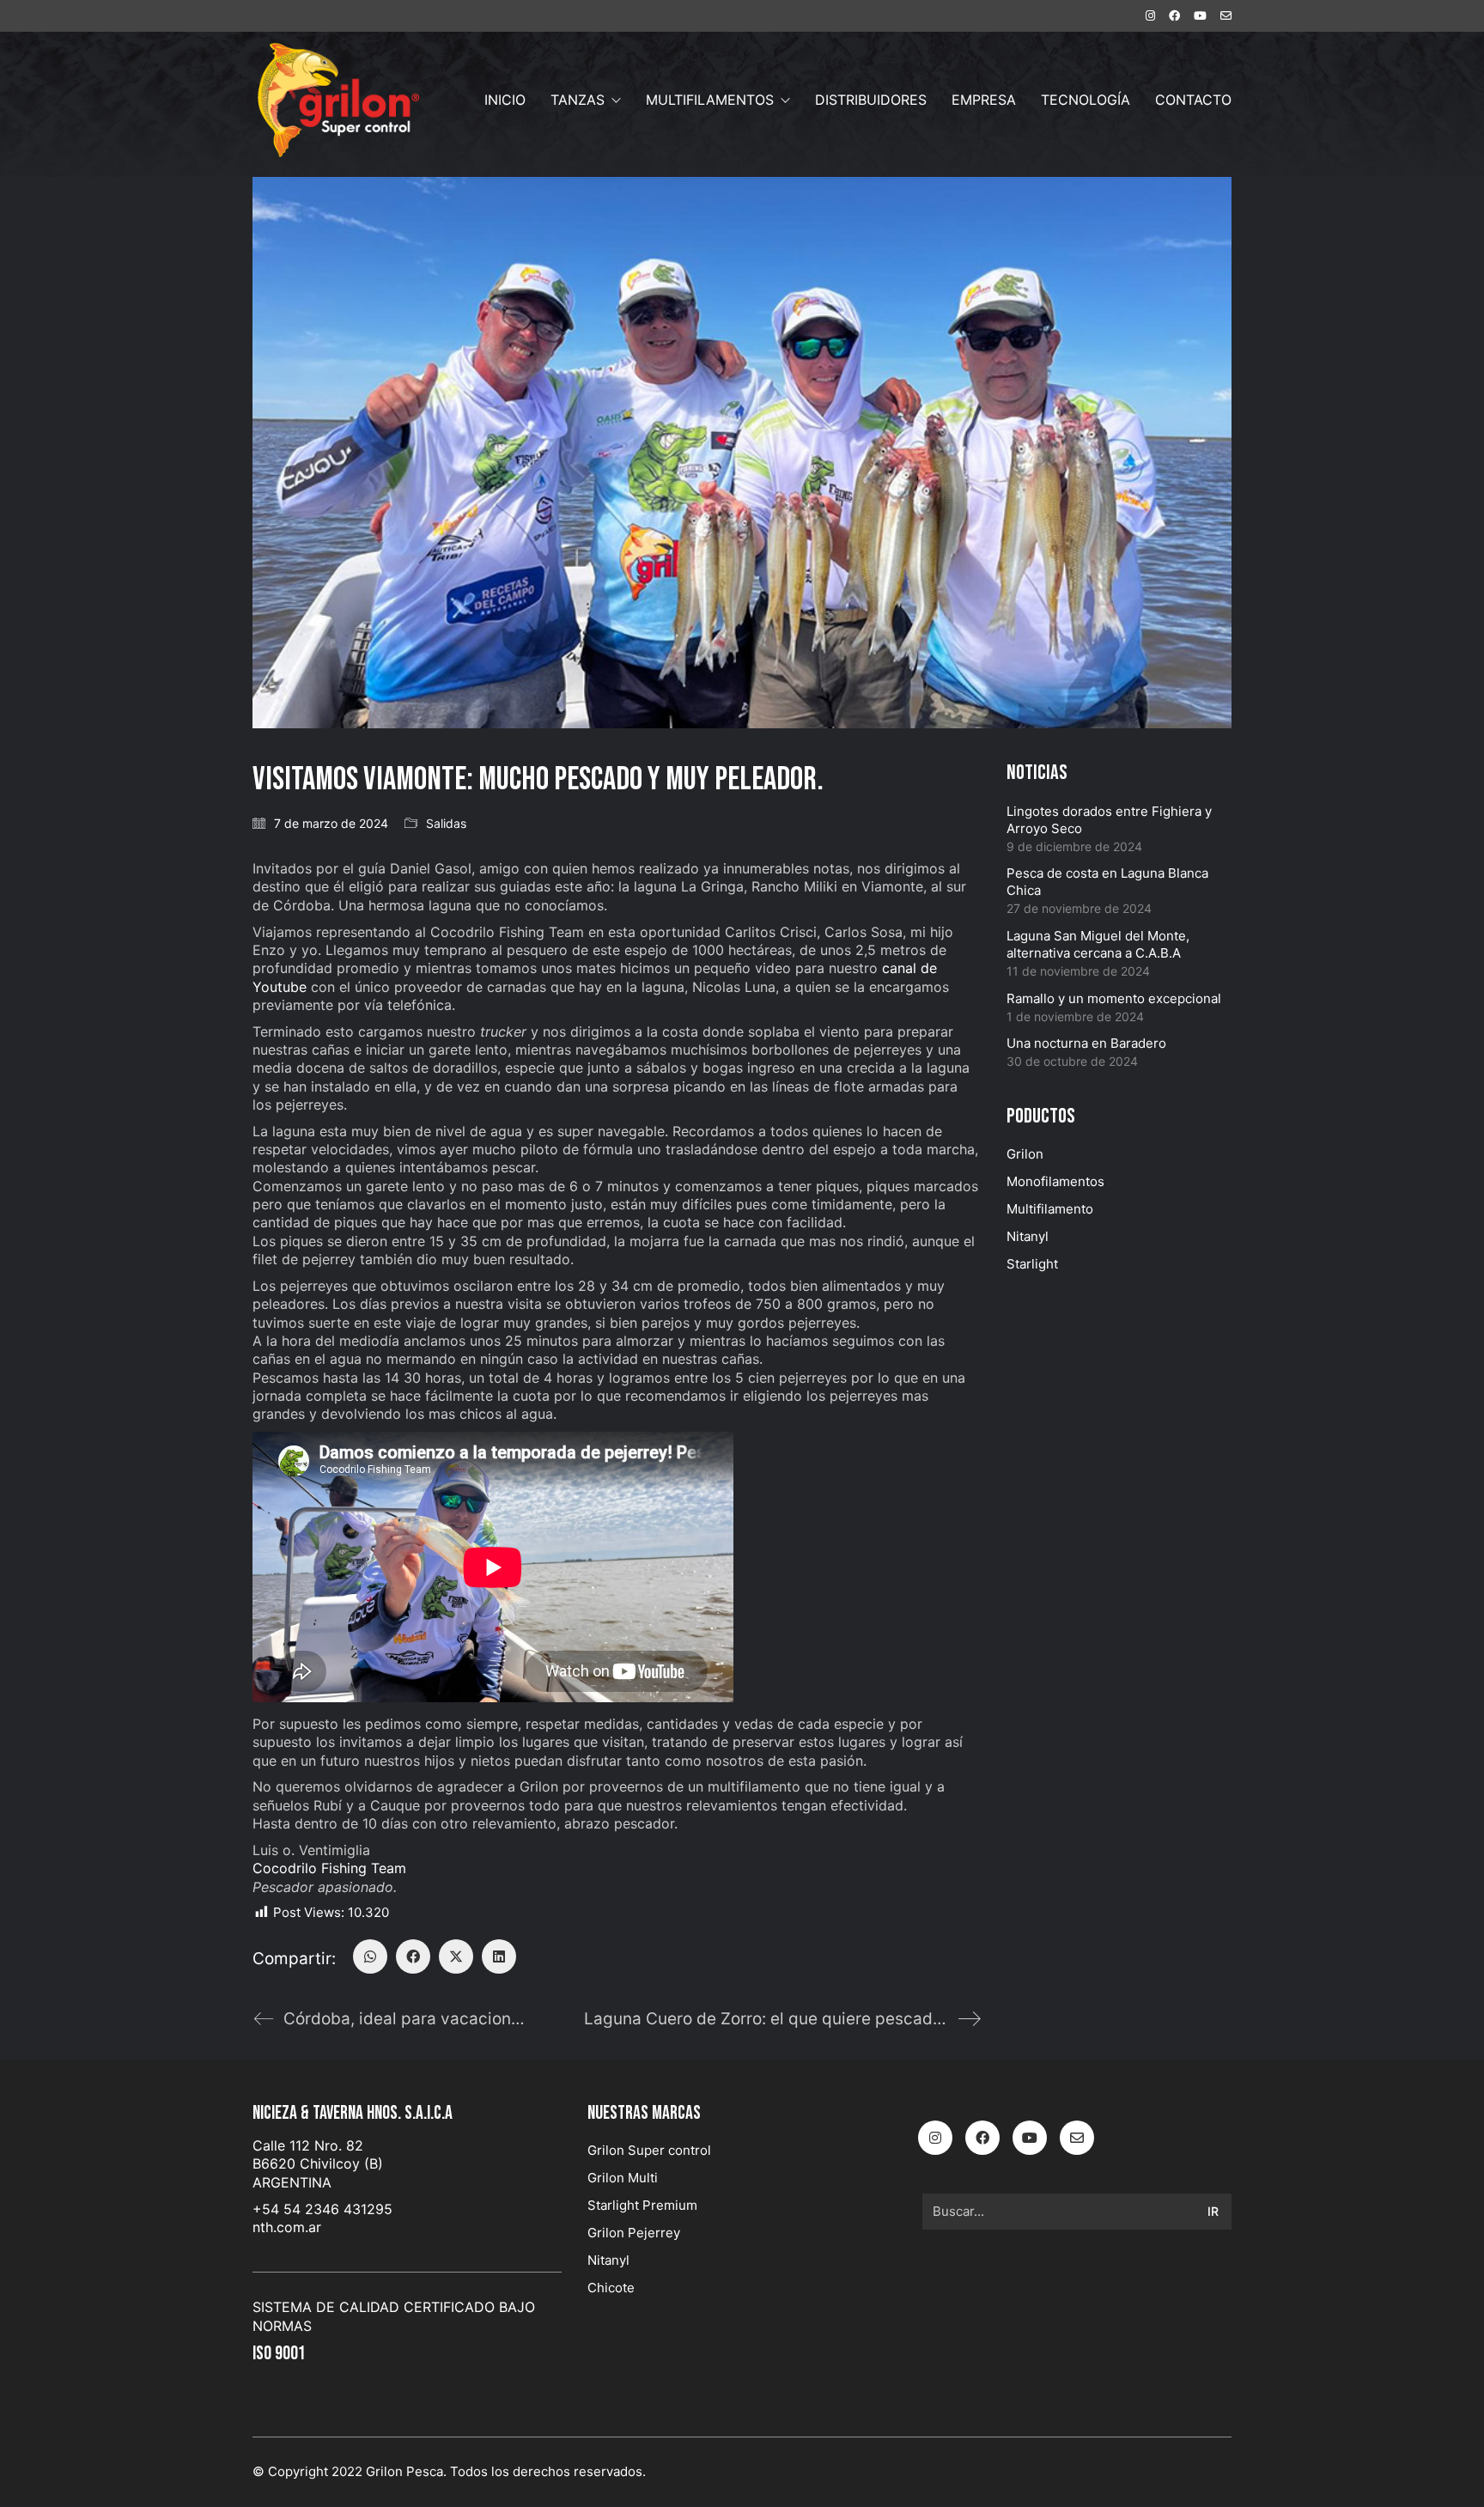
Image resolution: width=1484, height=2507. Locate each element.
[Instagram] (935, 2138)
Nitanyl (1028, 1236)
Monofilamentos (1055, 1181)
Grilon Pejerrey (634, 2233)
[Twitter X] (456, 1956)
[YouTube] (1030, 2138)
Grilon (1025, 1154)
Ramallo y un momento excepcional (1114, 998)
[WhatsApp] (370, 1956)
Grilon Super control (649, 2150)
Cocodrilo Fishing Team (329, 1868)
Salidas (446, 823)
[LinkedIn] (499, 1956)
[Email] (1077, 2138)
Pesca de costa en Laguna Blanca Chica (1107, 882)
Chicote (611, 2288)
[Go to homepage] (338, 100)
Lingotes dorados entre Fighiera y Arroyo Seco (1109, 820)
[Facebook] (413, 1956)
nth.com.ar (287, 2227)
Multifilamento (1050, 1209)
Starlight (1032, 1264)
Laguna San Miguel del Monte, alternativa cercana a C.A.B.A (1098, 944)
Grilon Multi (623, 2178)
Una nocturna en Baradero (1086, 1043)
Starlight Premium (642, 2205)
